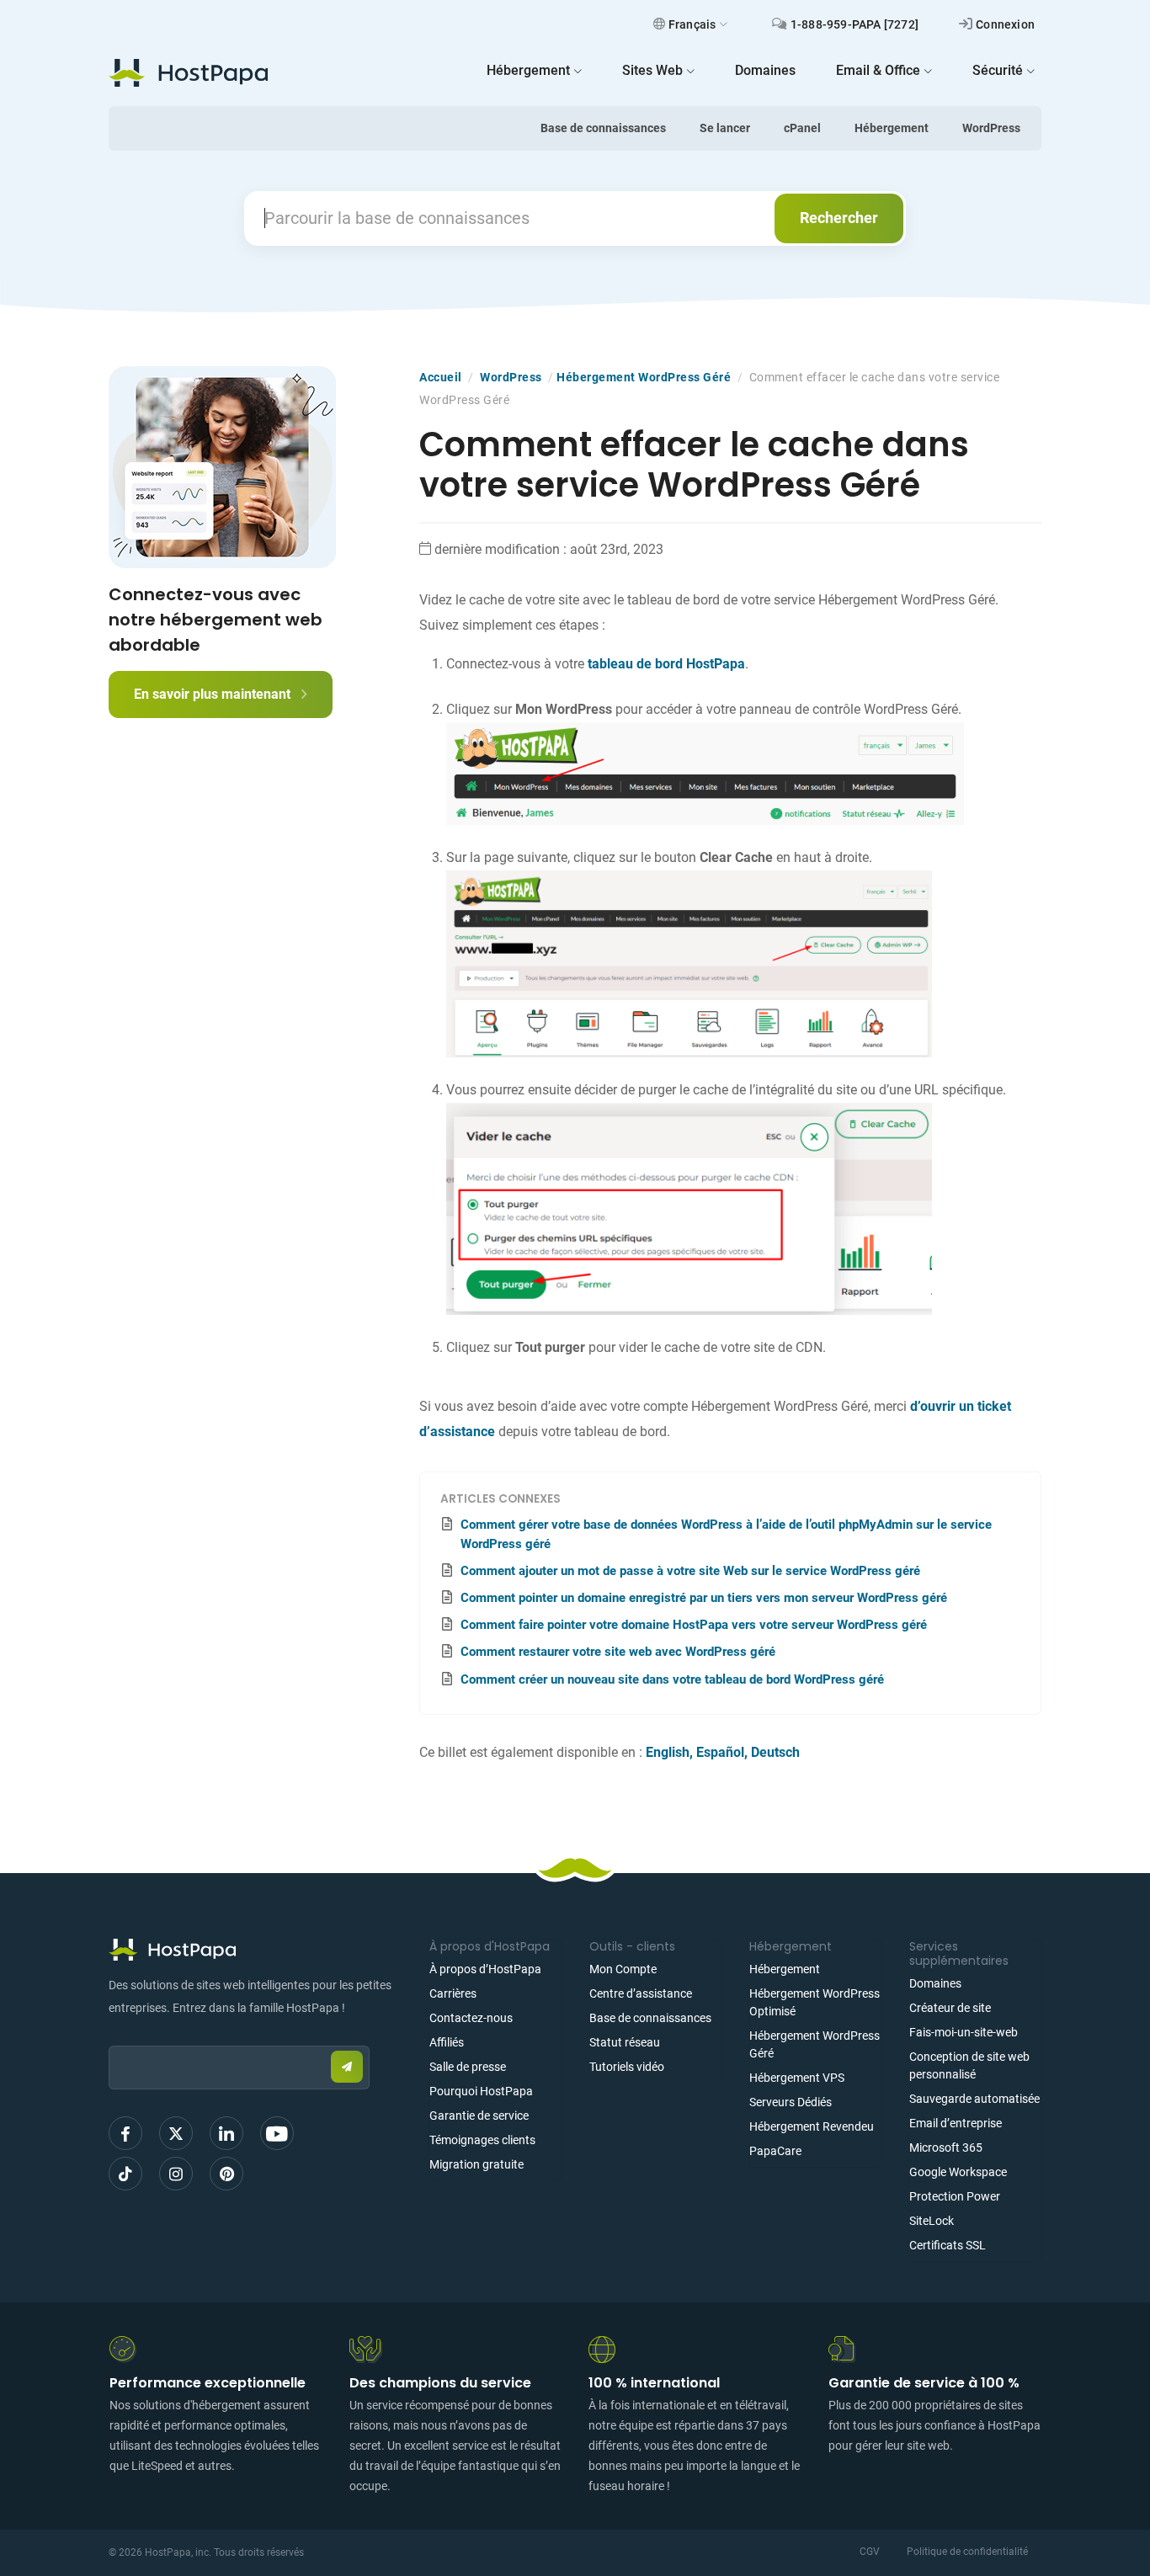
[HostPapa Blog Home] (188, 72)
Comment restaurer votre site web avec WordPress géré (618, 1652)
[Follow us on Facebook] (125, 2133)
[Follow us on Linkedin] (226, 2133)
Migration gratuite (477, 2164)
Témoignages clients (482, 2140)
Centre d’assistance (641, 1993)
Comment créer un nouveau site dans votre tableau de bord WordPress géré (672, 1679)
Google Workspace (958, 2172)
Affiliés (447, 2042)
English (668, 1752)
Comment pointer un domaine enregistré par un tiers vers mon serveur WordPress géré (704, 1598)
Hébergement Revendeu (812, 2126)
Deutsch (775, 1752)
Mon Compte (623, 1969)
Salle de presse (468, 2067)
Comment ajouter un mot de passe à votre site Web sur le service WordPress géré (690, 1571)
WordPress (991, 128)
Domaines (935, 1983)
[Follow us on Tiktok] (125, 2174)
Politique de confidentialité (967, 2552)
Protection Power (955, 2196)
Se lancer (725, 128)
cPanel (802, 128)
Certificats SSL (948, 2245)
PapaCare (775, 2151)
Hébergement (892, 128)
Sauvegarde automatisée (974, 2099)
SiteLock (932, 2221)
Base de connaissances (603, 128)
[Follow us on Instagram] (176, 2174)
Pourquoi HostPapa (481, 2091)
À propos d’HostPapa (485, 1969)
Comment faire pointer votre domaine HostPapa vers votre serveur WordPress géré (694, 1625)
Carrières (453, 1993)
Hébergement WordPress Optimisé (815, 2002)
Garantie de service (479, 2116)
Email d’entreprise (956, 2123)
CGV (870, 2552)
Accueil (441, 377)
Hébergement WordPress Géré (644, 377)
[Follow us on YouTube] (277, 2133)
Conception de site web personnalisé (969, 2065)
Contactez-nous (471, 2018)
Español (720, 1752)
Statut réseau (625, 2042)
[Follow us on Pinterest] (226, 2174)
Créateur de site (950, 2008)
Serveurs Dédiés (791, 2102)
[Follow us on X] (176, 2133)
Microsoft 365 (946, 2148)
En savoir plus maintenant (214, 694)
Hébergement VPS (797, 2078)
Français (692, 24)
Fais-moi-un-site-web (964, 2032)
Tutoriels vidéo (627, 2067)
